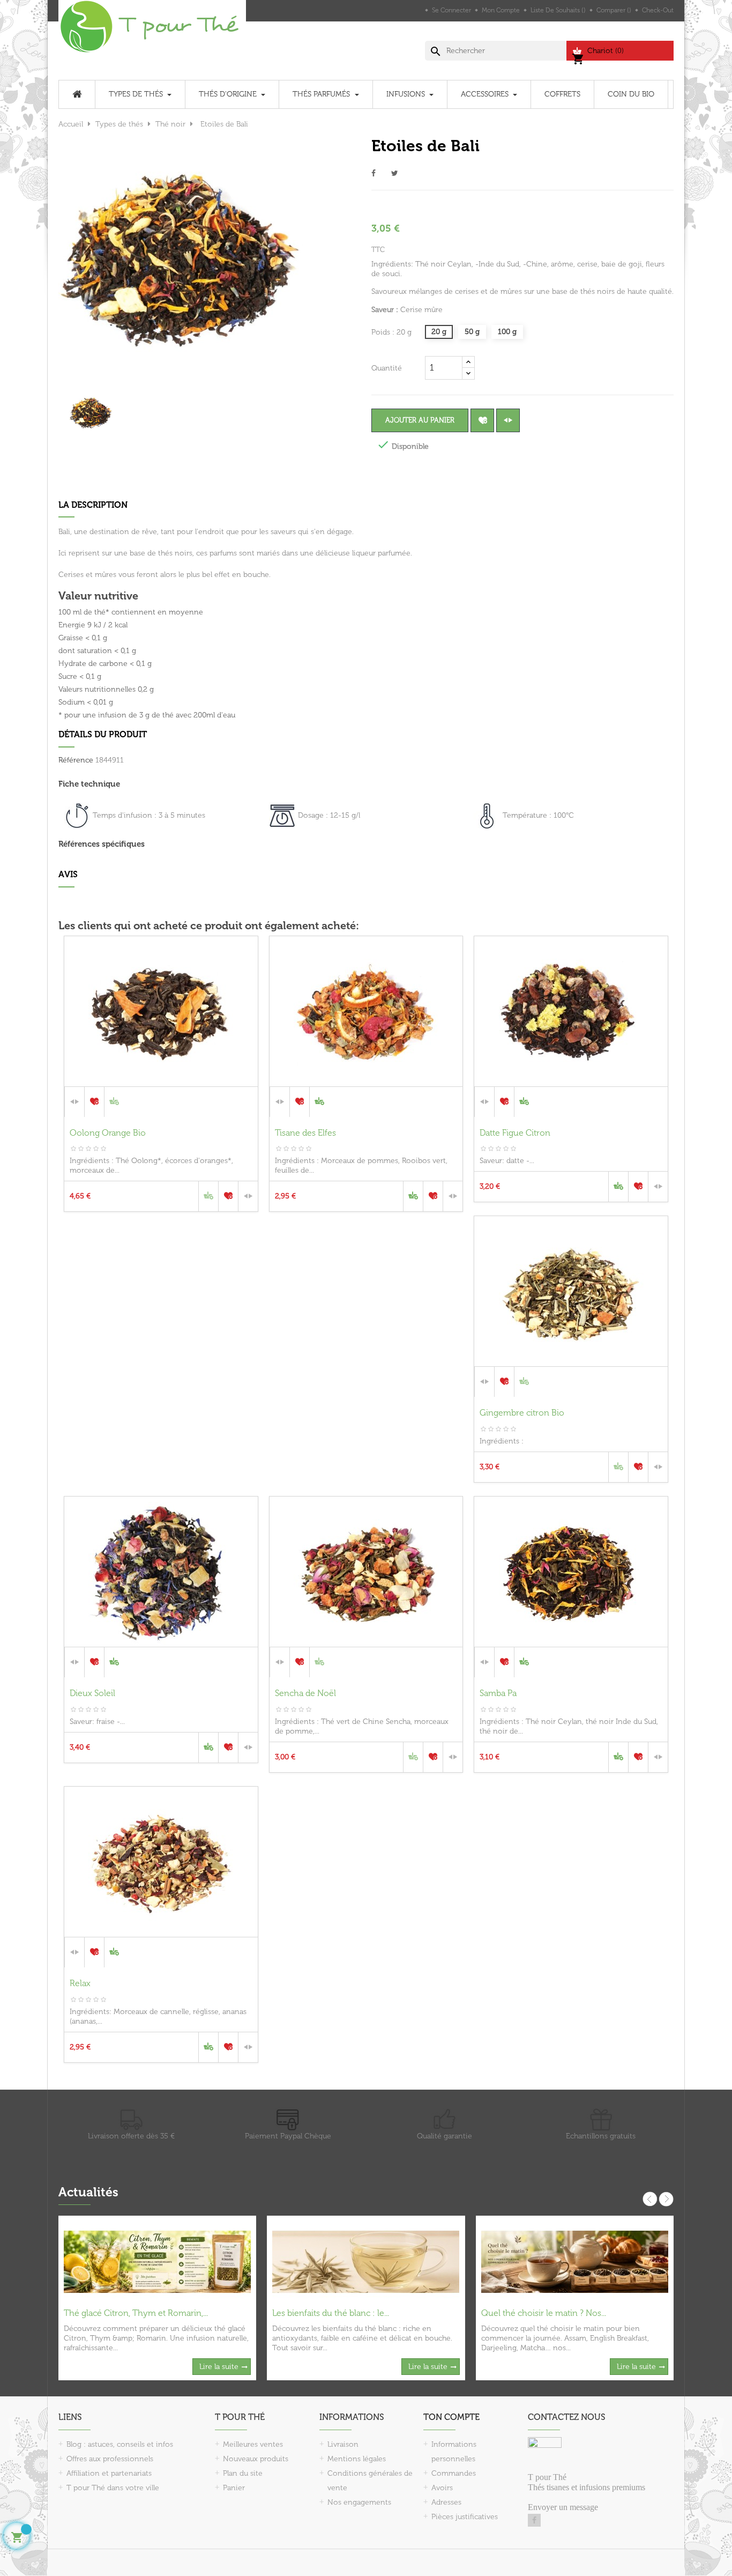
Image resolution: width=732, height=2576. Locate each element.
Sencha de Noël (305, 1693)
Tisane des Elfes (305, 1133)
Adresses (446, 2502)
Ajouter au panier (420, 420)
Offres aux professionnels (110, 2459)
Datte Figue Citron (515, 1133)
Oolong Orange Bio (108, 1133)
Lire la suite (219, 2367)
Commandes (454, 2473)
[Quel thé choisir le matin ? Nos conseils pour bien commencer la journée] (575, 2261)
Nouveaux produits (256, 2459)
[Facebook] (534, 2520)
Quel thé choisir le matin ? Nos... (544, 2313)
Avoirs (442, 2488)
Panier (234, 2488)
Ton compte (451, 2417)
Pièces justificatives (465, 2517)
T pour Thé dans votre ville (113, 2488)
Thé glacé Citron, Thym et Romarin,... (136, 2313)
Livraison (343, 2444)
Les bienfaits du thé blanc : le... (331, 2313)
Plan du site (243, 2473)
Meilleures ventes (253, 2444)
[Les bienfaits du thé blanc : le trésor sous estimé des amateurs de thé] (366, 2261)
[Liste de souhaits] (482, 420)
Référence (76, 760)
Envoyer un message (563, 2507)
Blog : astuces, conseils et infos (120, 2444)
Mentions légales (357, 2459)
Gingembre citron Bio (522, 1413)
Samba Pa (498, 1693)
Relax (80, 1983)
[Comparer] (508, 420)
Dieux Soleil (92, 1693)
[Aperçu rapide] (161, 1101)
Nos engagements (359, 2502)
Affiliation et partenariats (109, 2473)
